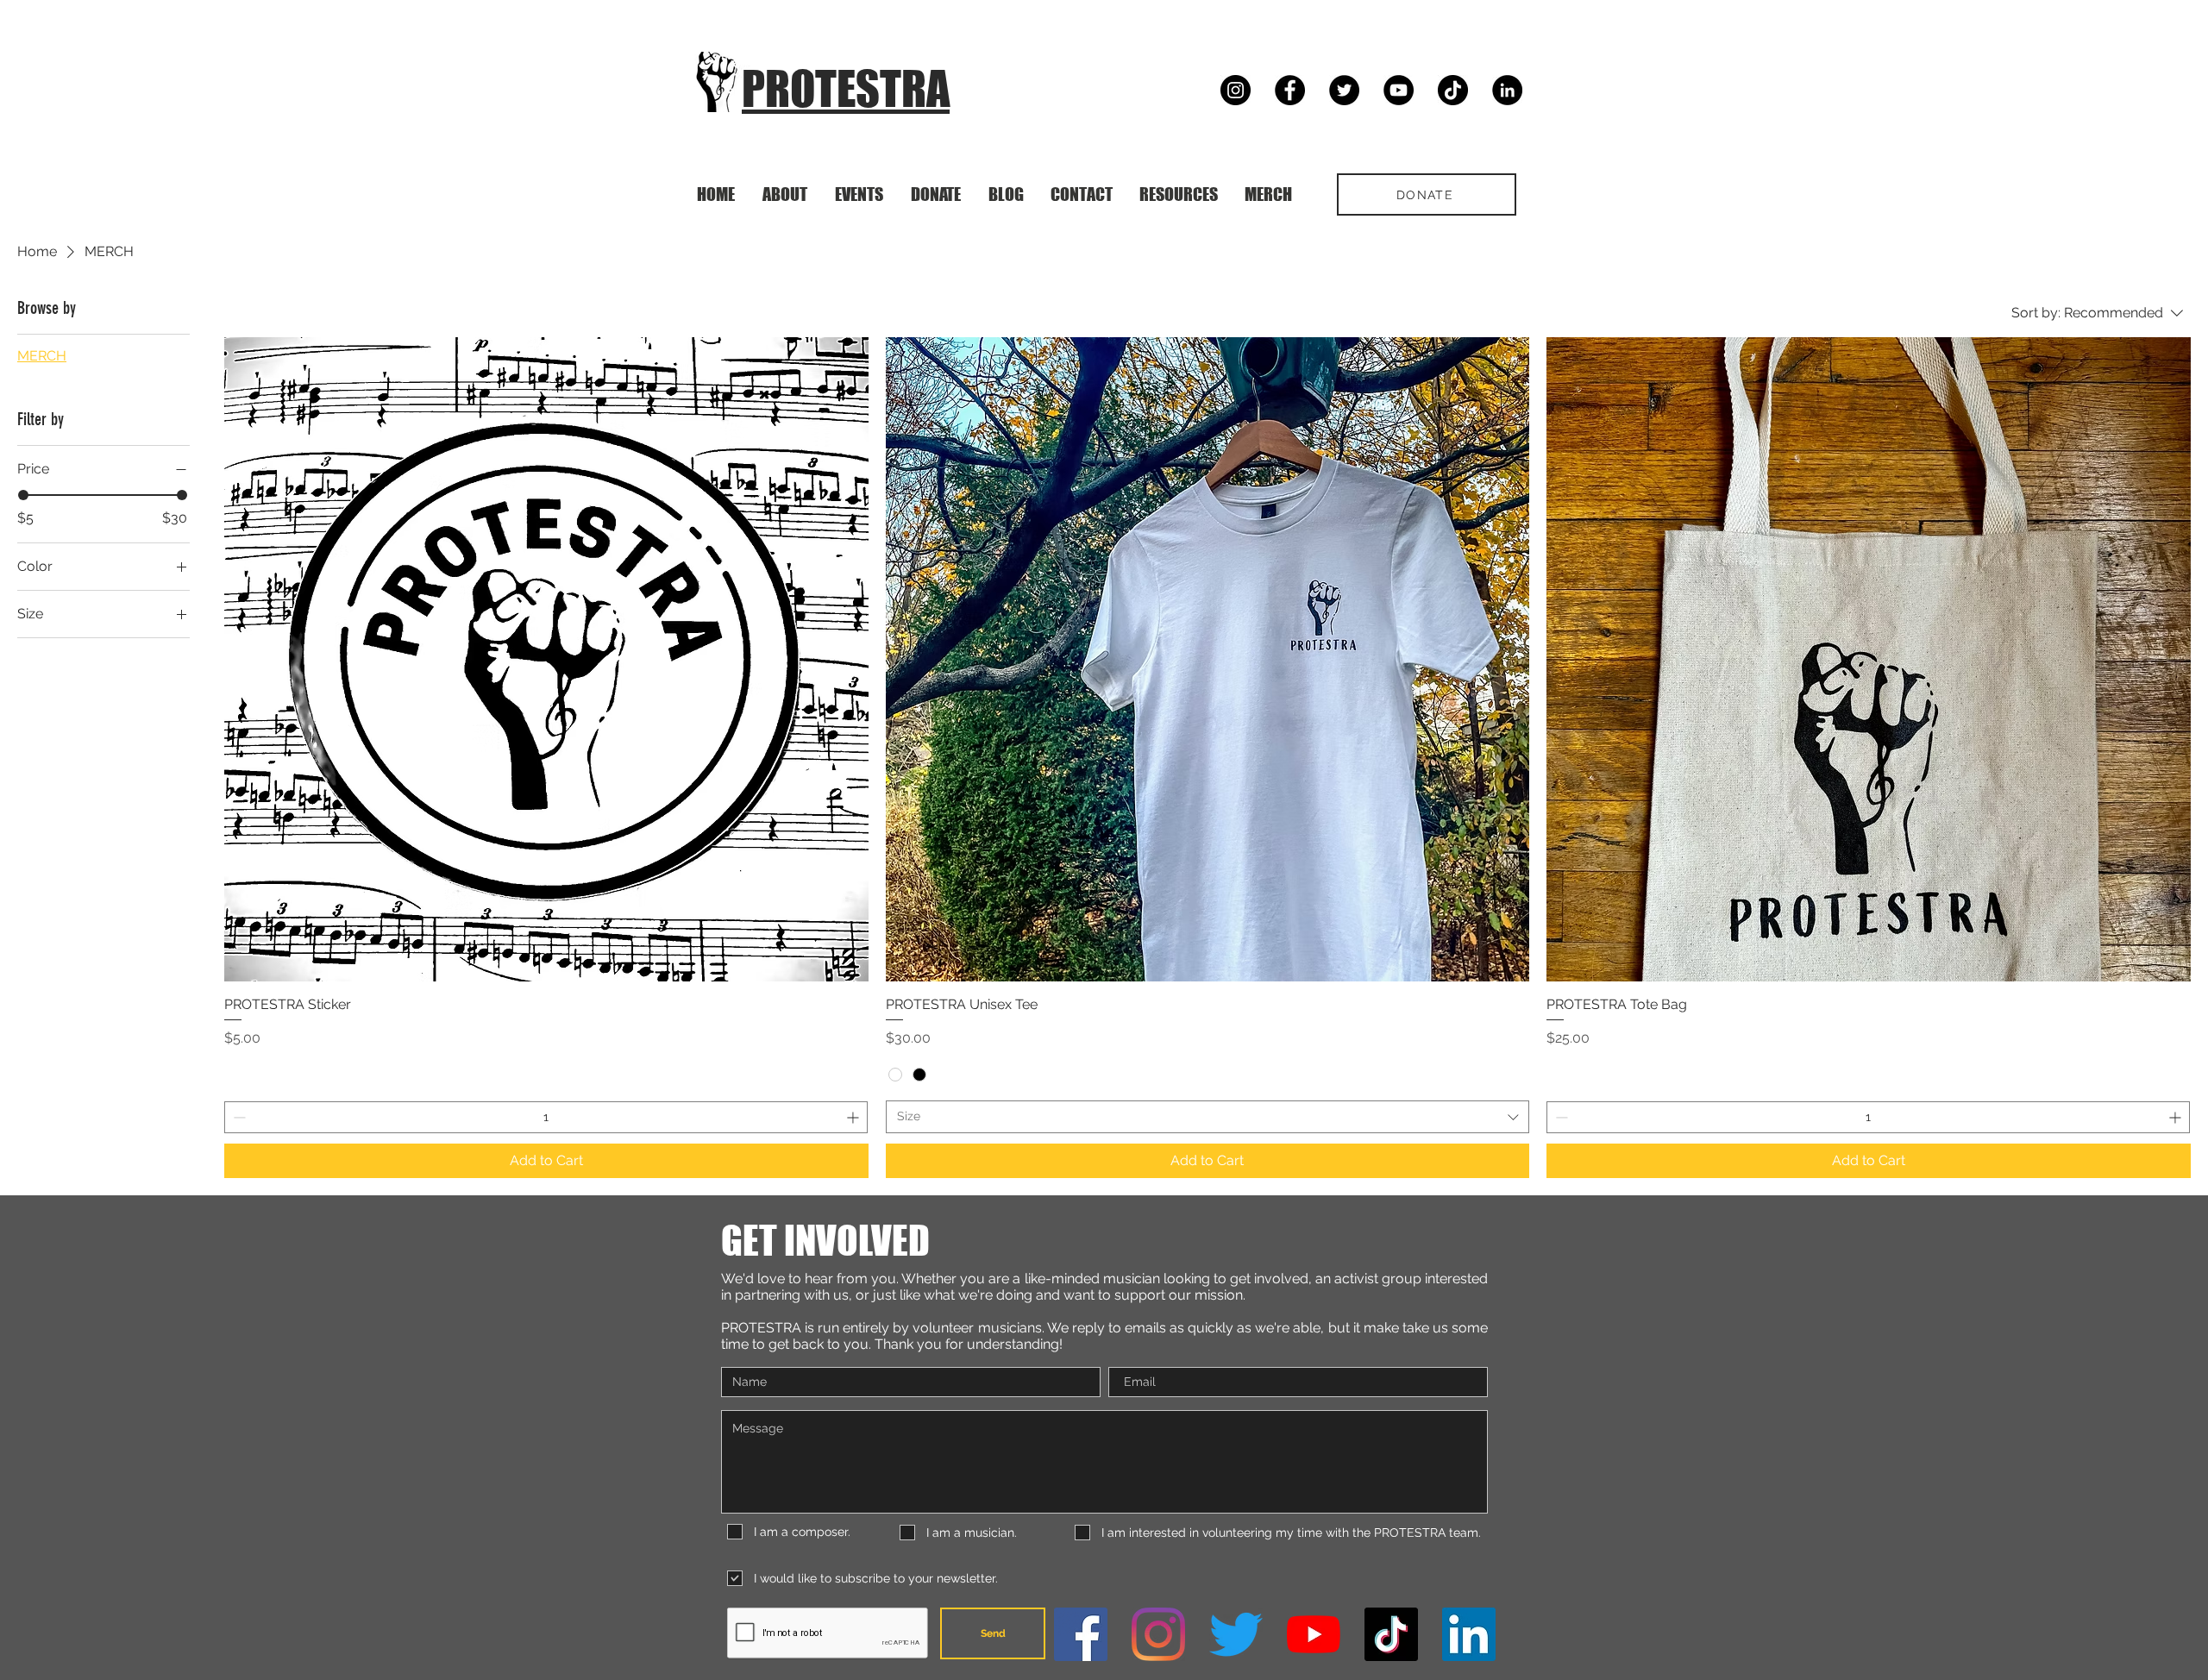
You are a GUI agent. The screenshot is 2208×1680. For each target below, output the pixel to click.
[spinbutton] (546, 1117)
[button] (859, 194)
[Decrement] (238, 1117)
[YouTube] (1399, 90)
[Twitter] (1344, 90)
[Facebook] (1290, 90)
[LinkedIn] (1507, 90)
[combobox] (1208, 1117)
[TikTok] (1453, 90)
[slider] (23, 495)
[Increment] (854, 1117)
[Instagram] (1236, 90)
